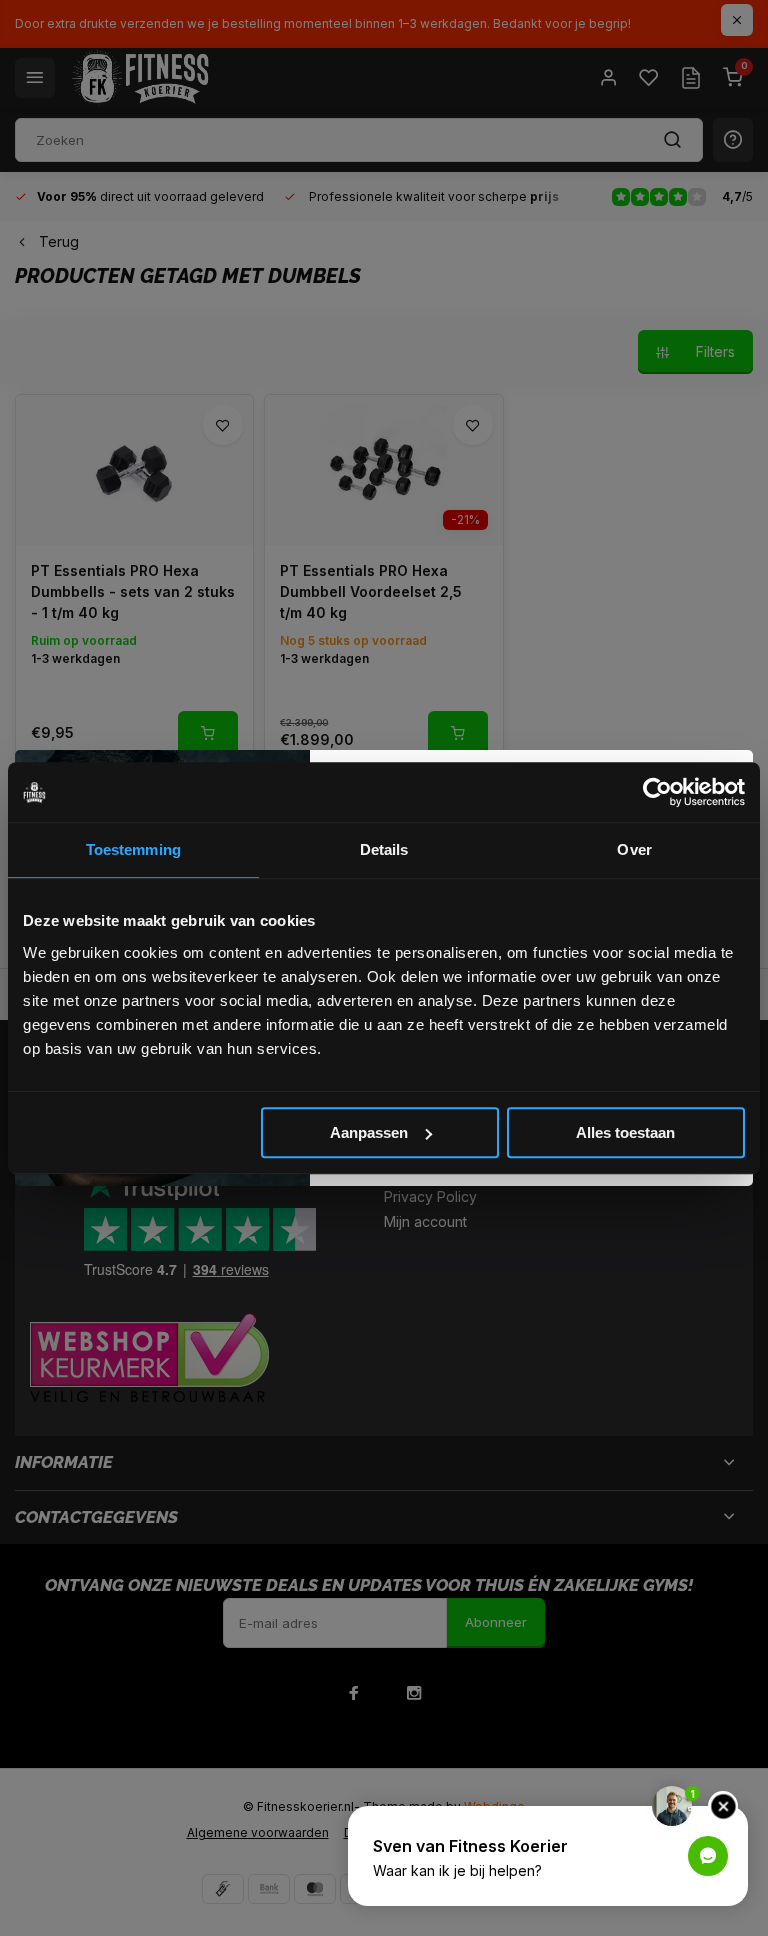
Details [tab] (384, 849)
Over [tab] (634, 849)
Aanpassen (369, 1132)
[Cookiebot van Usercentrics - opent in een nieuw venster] (657, 792)
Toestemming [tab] (133, 849)
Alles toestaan (625, 1132)
